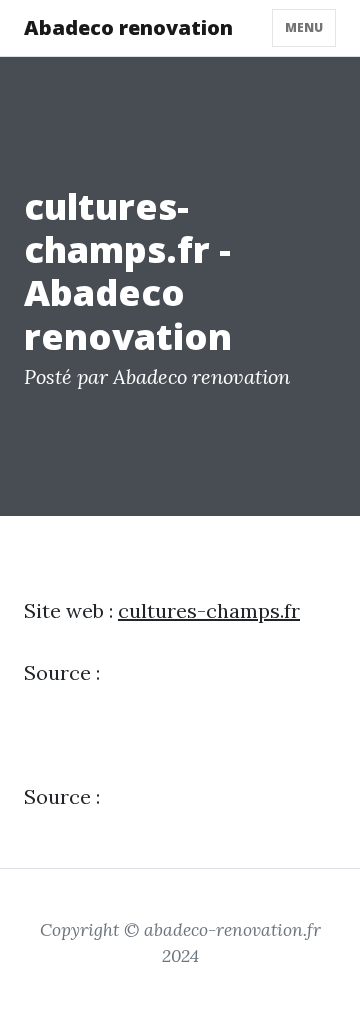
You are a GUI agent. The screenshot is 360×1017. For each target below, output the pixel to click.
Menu (304, 27)
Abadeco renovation (128, 27)
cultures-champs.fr (209, 610)
